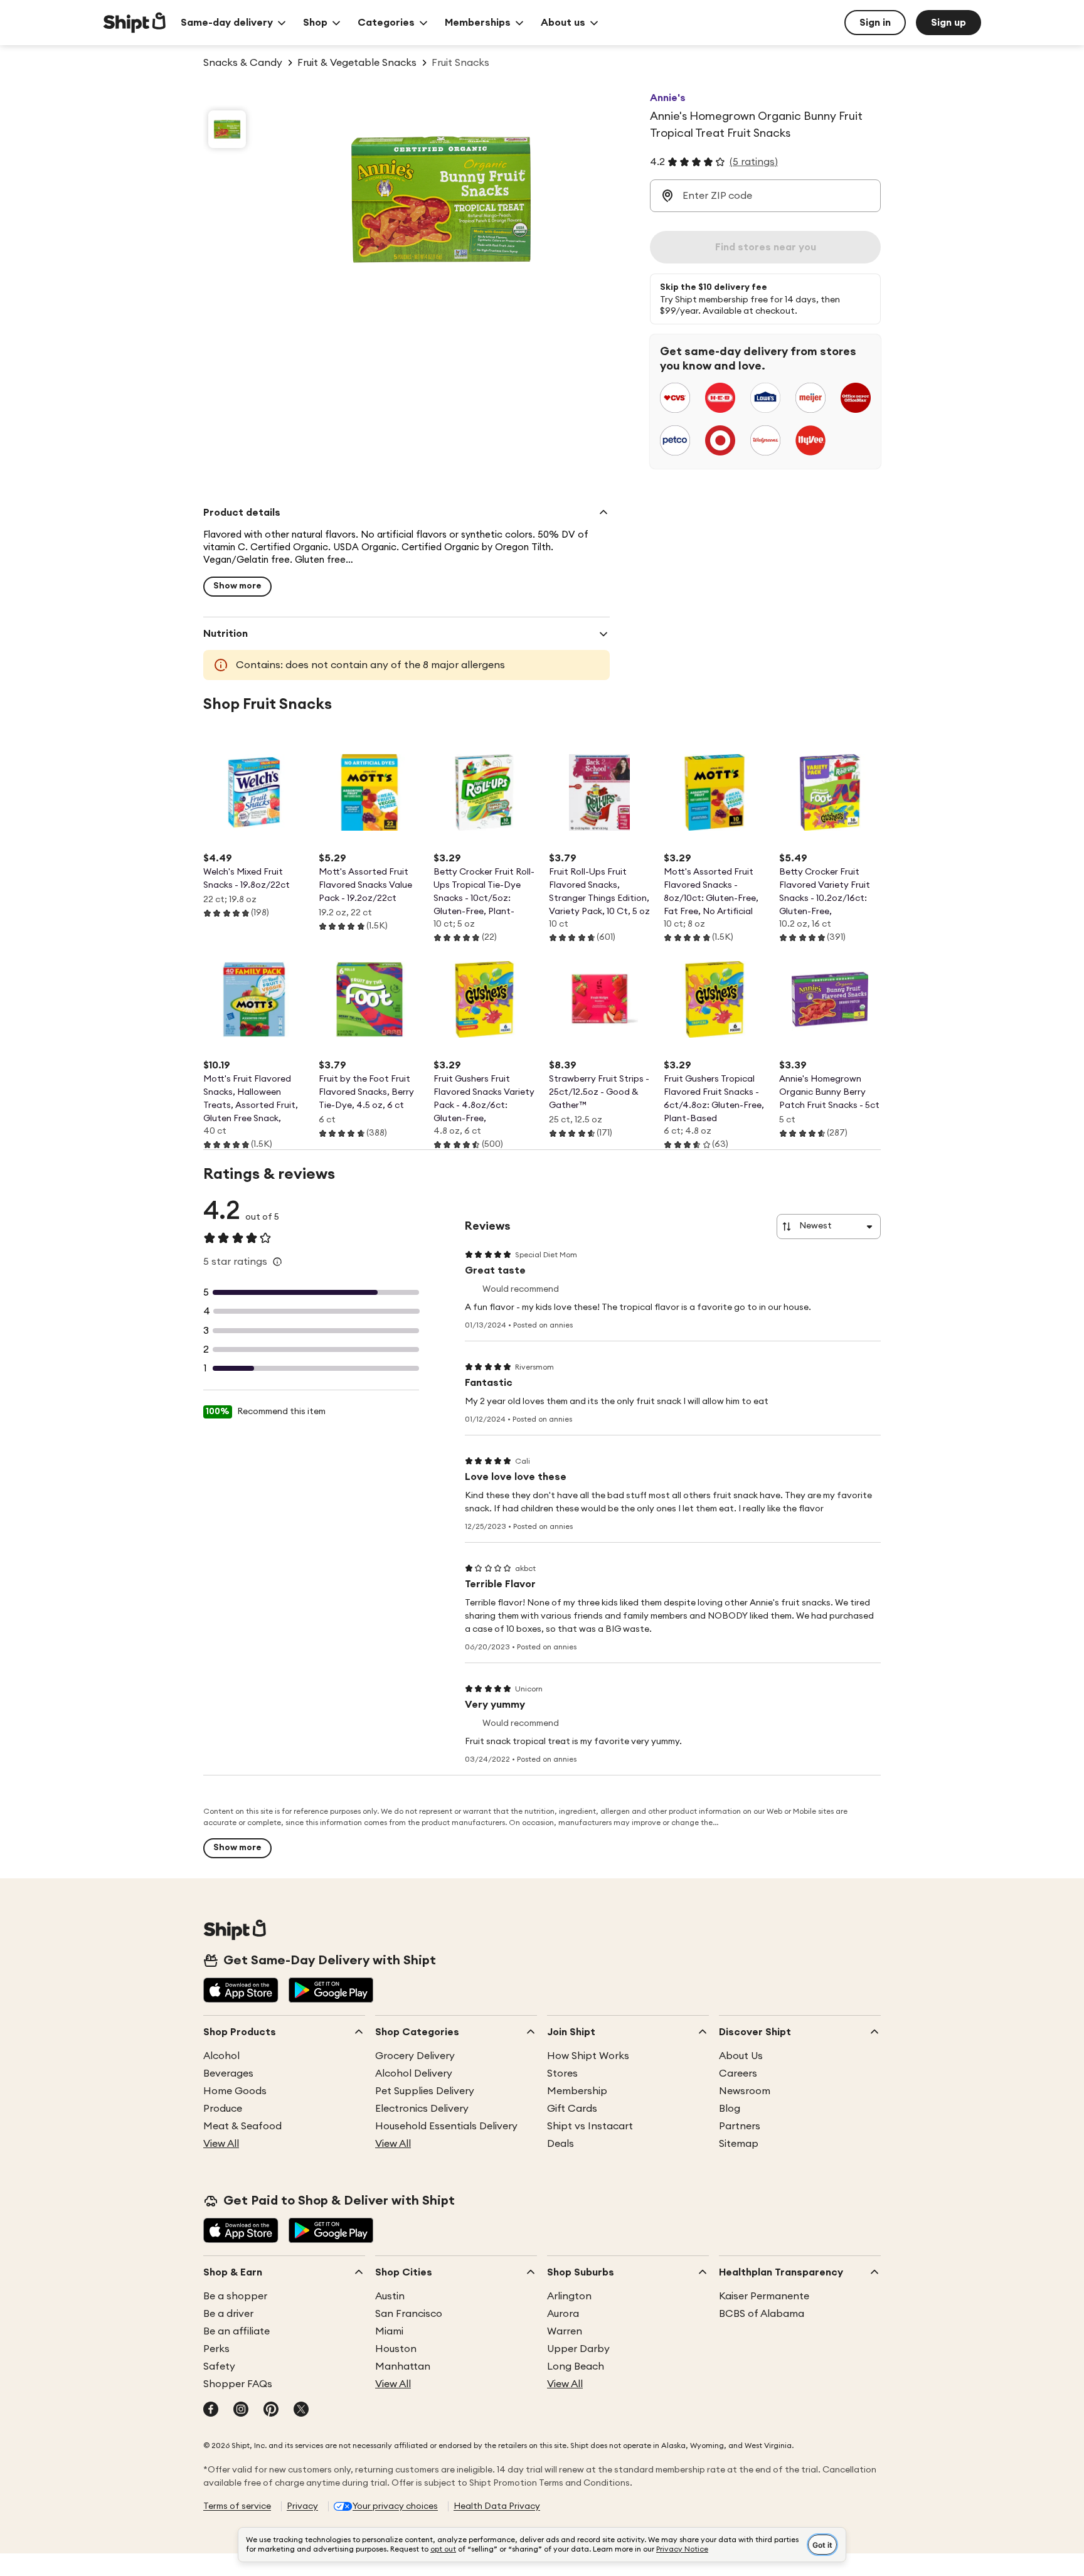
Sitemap (739, 2144)
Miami (389, 2331)
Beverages (228, 2073)
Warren (565, 2331)
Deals (561, 2144)
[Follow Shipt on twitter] (301, 2410)
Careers (738, 2073)
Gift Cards (572, 2109)
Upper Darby (578, 2349)
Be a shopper (235, 2296)
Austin (390, 2296)
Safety (219, 2366)
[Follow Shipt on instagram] (241, 2410)
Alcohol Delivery (414, 2073)
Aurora (563, 2314)
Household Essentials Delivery (446, 2126)
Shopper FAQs (238, 2384)
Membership (577, 2091)
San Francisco (409, 2314)
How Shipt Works (588, 2056)
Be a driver (228, 2314)
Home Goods (235, 2091)
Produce (223, 2109)
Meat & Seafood (242, 2126)
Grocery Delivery (415, 2056)
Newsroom (745, 2091)
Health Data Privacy (497, 2506)
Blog (730, 2109)
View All (221, 2144)
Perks (216, 2349)
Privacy (302, 2506)
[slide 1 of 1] (227, 129)
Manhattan (403, 2366)
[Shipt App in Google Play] (331, 1991)
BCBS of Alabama (762, 2314)
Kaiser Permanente (764, 2296)
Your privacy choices (395, 2506)
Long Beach (576, 2366)
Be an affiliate (236, 2331)
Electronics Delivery (422, 2109)
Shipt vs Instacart (590, 2126)
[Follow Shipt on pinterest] (271, 2410)
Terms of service (237, 2506)
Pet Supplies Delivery (425, 2091)
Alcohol (221, 2056)
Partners (740, 2126)
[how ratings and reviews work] (277, 1262)
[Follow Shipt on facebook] (211, 2410)
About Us (741, 2056)
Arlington (569, 2296)
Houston (396, 2349)
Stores (562, 2073)
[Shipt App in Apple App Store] (241, 1991)
